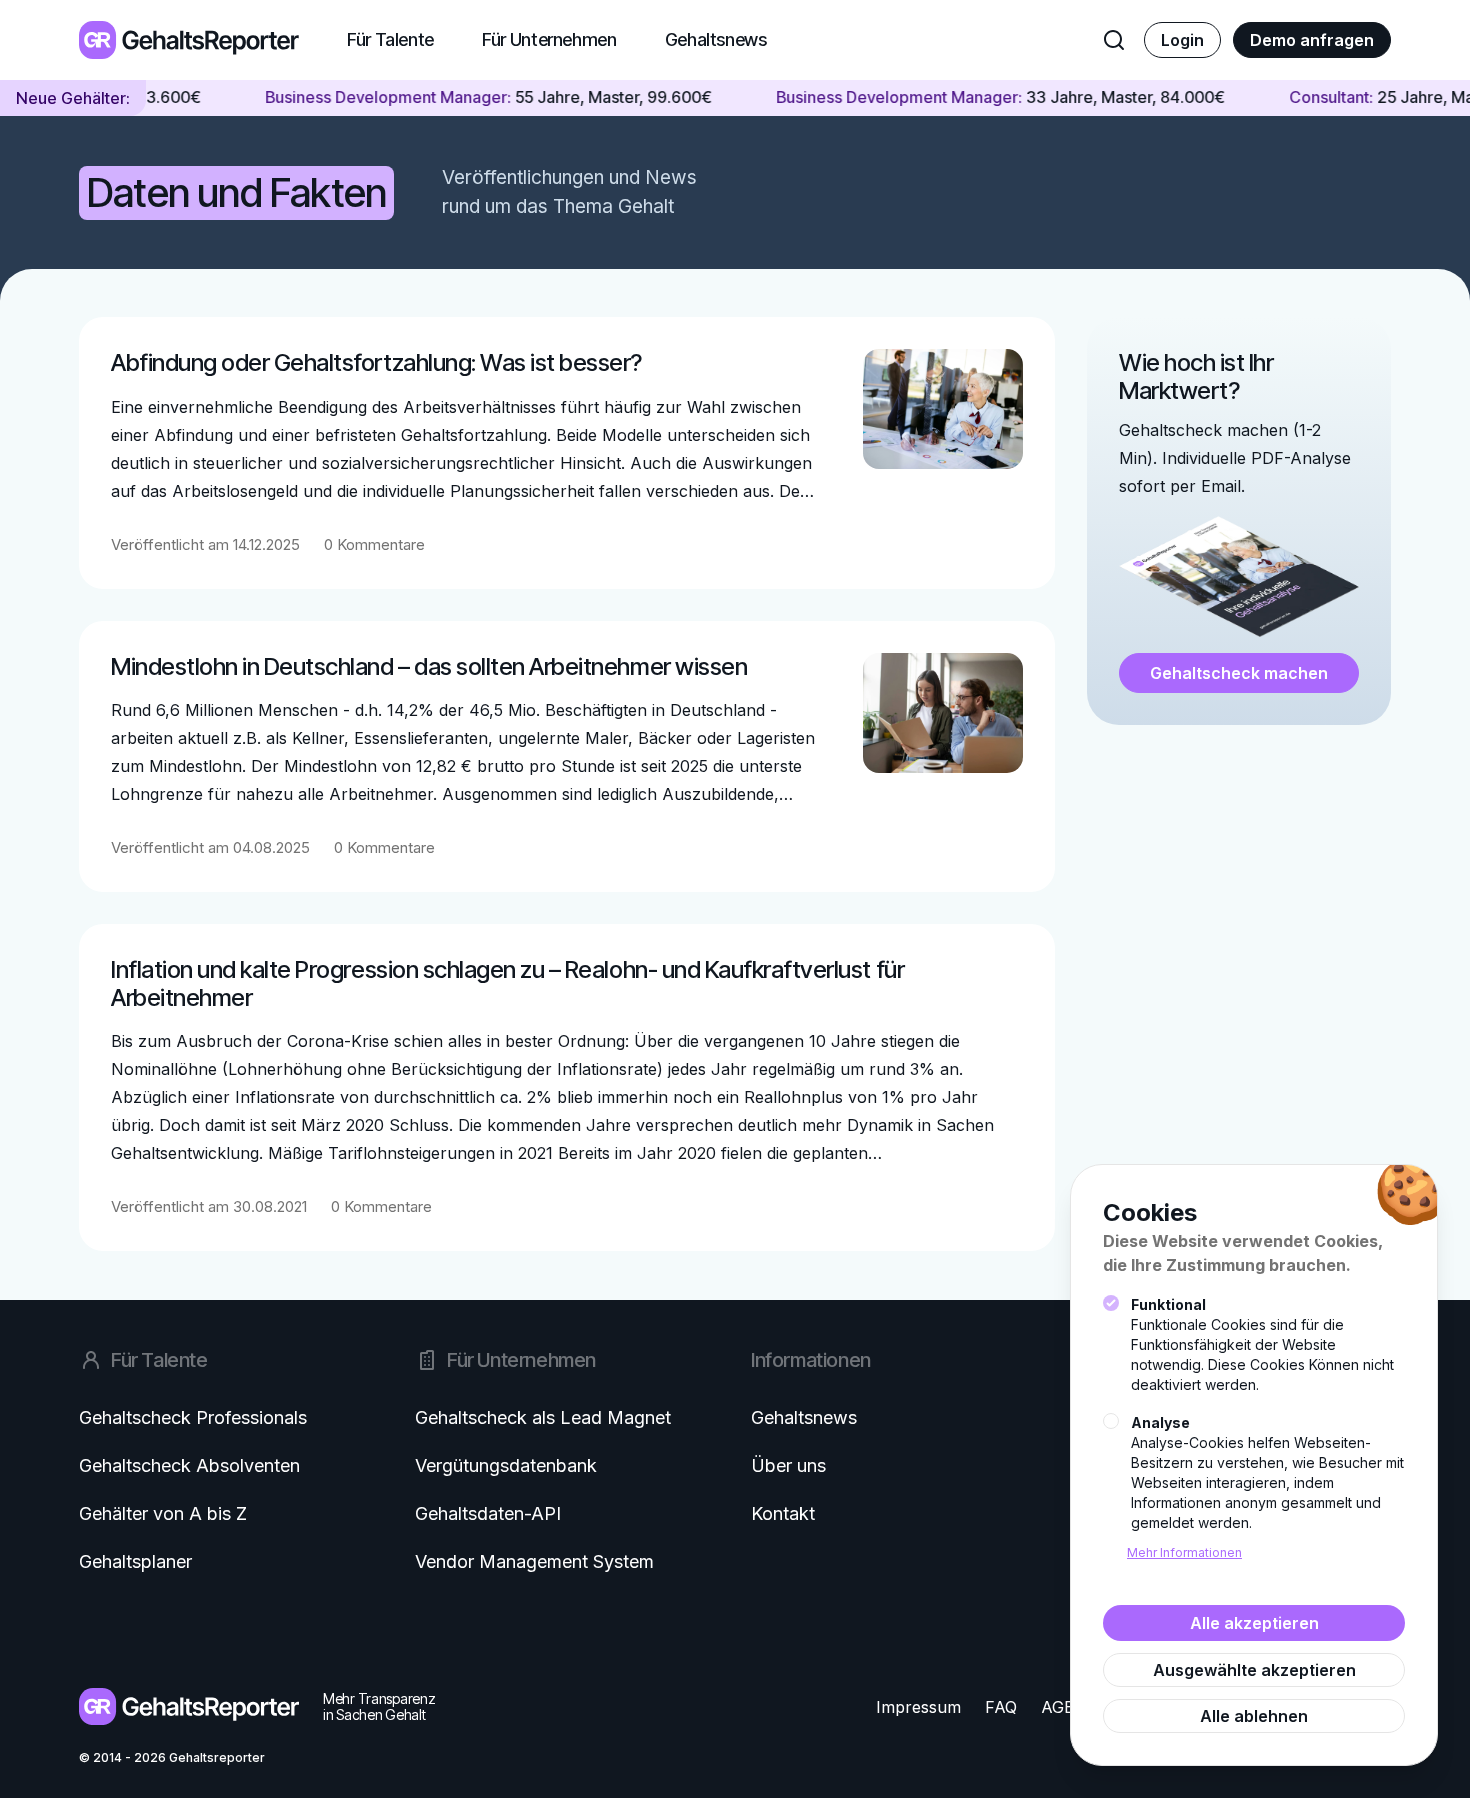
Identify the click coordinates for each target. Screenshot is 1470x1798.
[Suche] (1114, 40)
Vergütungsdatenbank (506, 1465)
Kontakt (783, 1513)
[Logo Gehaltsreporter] (189, 39)
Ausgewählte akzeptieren (1254, 1670)
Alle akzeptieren (1254, 1623)
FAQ (1001, 1707)
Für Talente (390, 39)
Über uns (788, 1465)
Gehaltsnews (716, 39)
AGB (1058, 1707)
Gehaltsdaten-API (488, 1513)
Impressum (918, 1707)
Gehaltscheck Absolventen (189, 1465)
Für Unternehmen (549, 39)
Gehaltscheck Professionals (193, 1417)
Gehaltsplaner (135, 1561)
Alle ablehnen (1254, 1716)
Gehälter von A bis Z (163, 1513)
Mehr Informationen (1184, 1552)
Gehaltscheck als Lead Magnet (543, 1417)
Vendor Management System (534, 1561)
